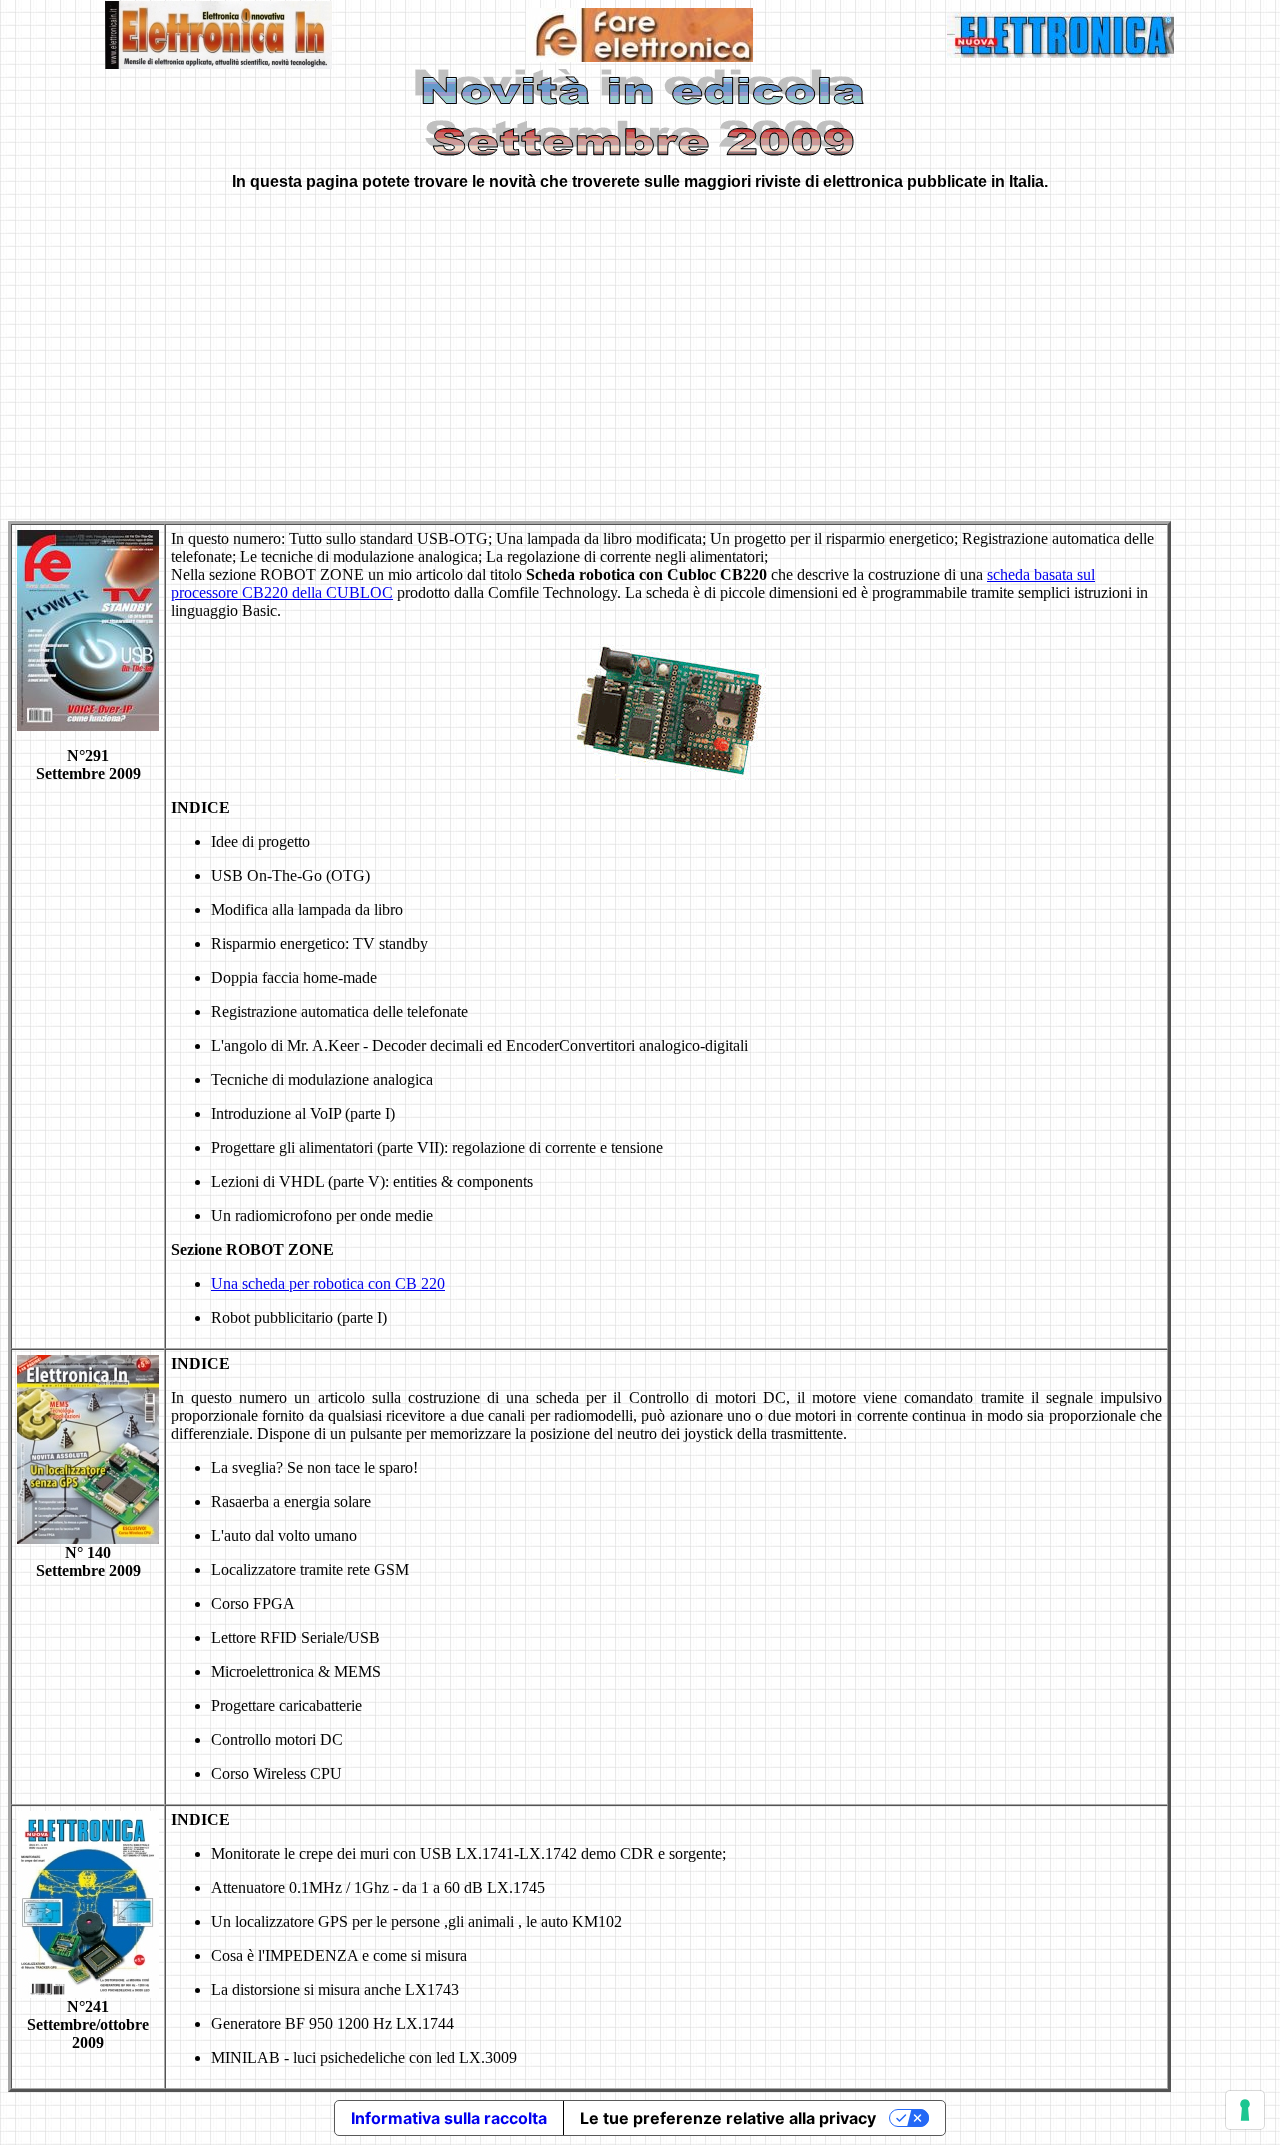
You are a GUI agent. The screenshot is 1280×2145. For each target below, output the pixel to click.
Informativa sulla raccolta (449, 2118)
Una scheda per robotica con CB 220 (328, 1283)
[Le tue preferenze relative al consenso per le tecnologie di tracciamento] (1245, 2110)
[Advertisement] (640, 347)
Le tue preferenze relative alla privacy (728, 2118)
